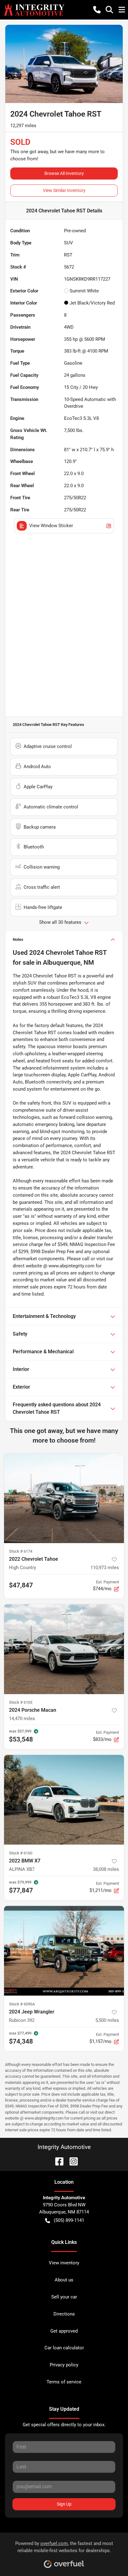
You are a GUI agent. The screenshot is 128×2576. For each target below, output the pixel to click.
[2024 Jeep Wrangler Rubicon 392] (64, 1951)
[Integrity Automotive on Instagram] (71, 2161)
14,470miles (22, 1719)
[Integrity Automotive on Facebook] (57, 2161)
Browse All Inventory (64, 173)
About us (64, 2280)
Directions (64, 2314)
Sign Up (64, 2504)
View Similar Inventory (64, 190)
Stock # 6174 (21, 1551)
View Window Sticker (51, 526)
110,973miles (105, 1568)
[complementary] (109, 2557)
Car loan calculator (64, 2348)
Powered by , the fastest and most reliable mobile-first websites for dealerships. (64, 2547)
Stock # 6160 (21, 1853)
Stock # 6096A (22, 2004)
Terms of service (64, 2382)
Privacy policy (64, 2365)
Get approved (64, 2331)
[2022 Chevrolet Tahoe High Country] (64, 1498)
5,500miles (107, 2020)
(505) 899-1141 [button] (69, 2220)
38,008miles (106, 1869)
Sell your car (64, 2297)
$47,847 (21, 1585)
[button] (97, 10)
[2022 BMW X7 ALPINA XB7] (64, 1800)
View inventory (64, 2263)
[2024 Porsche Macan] (64, 1649)
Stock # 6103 (21, 1702)
